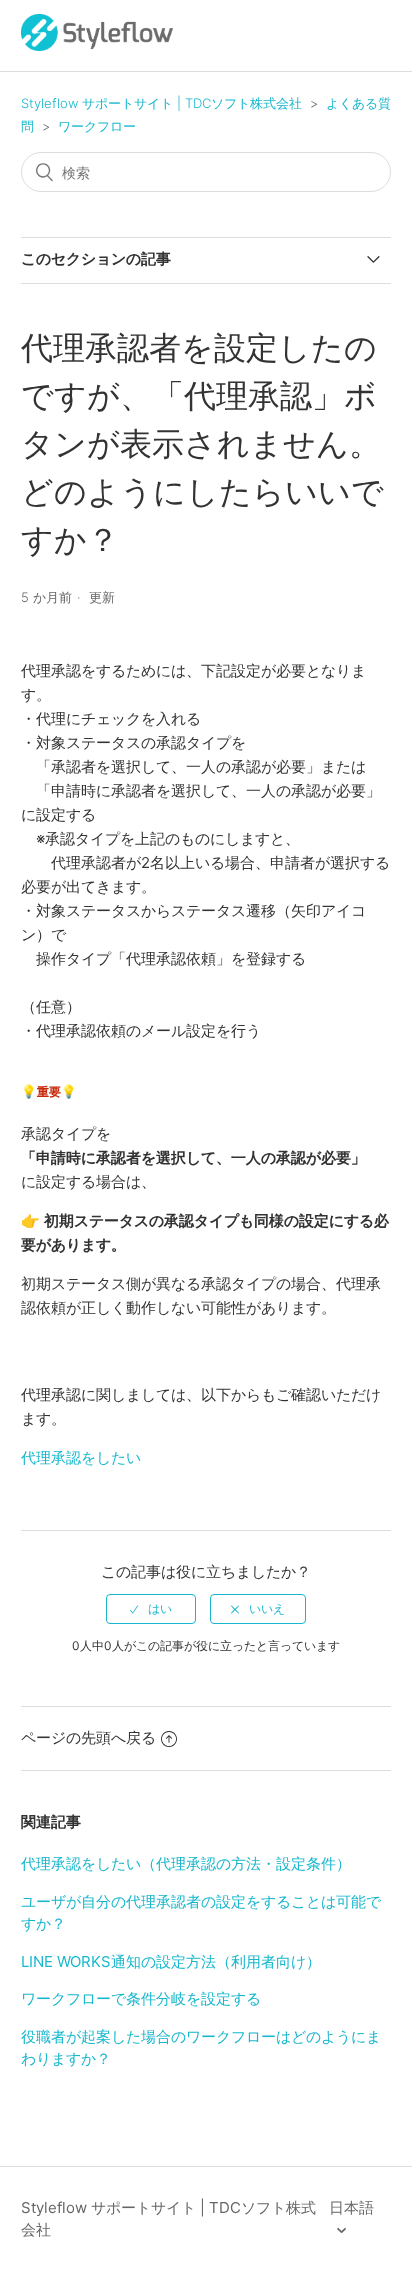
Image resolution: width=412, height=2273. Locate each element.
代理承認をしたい (81, 1457)
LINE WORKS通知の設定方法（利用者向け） (171, 1961)
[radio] (151, 1609)
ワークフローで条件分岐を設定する (141, 1998)
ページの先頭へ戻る (88, 1737)
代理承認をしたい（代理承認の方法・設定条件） (186, 1863)
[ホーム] (97, 45)
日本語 (351, 2207)
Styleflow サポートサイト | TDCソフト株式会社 (161, 103)
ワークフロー (97, 126)
